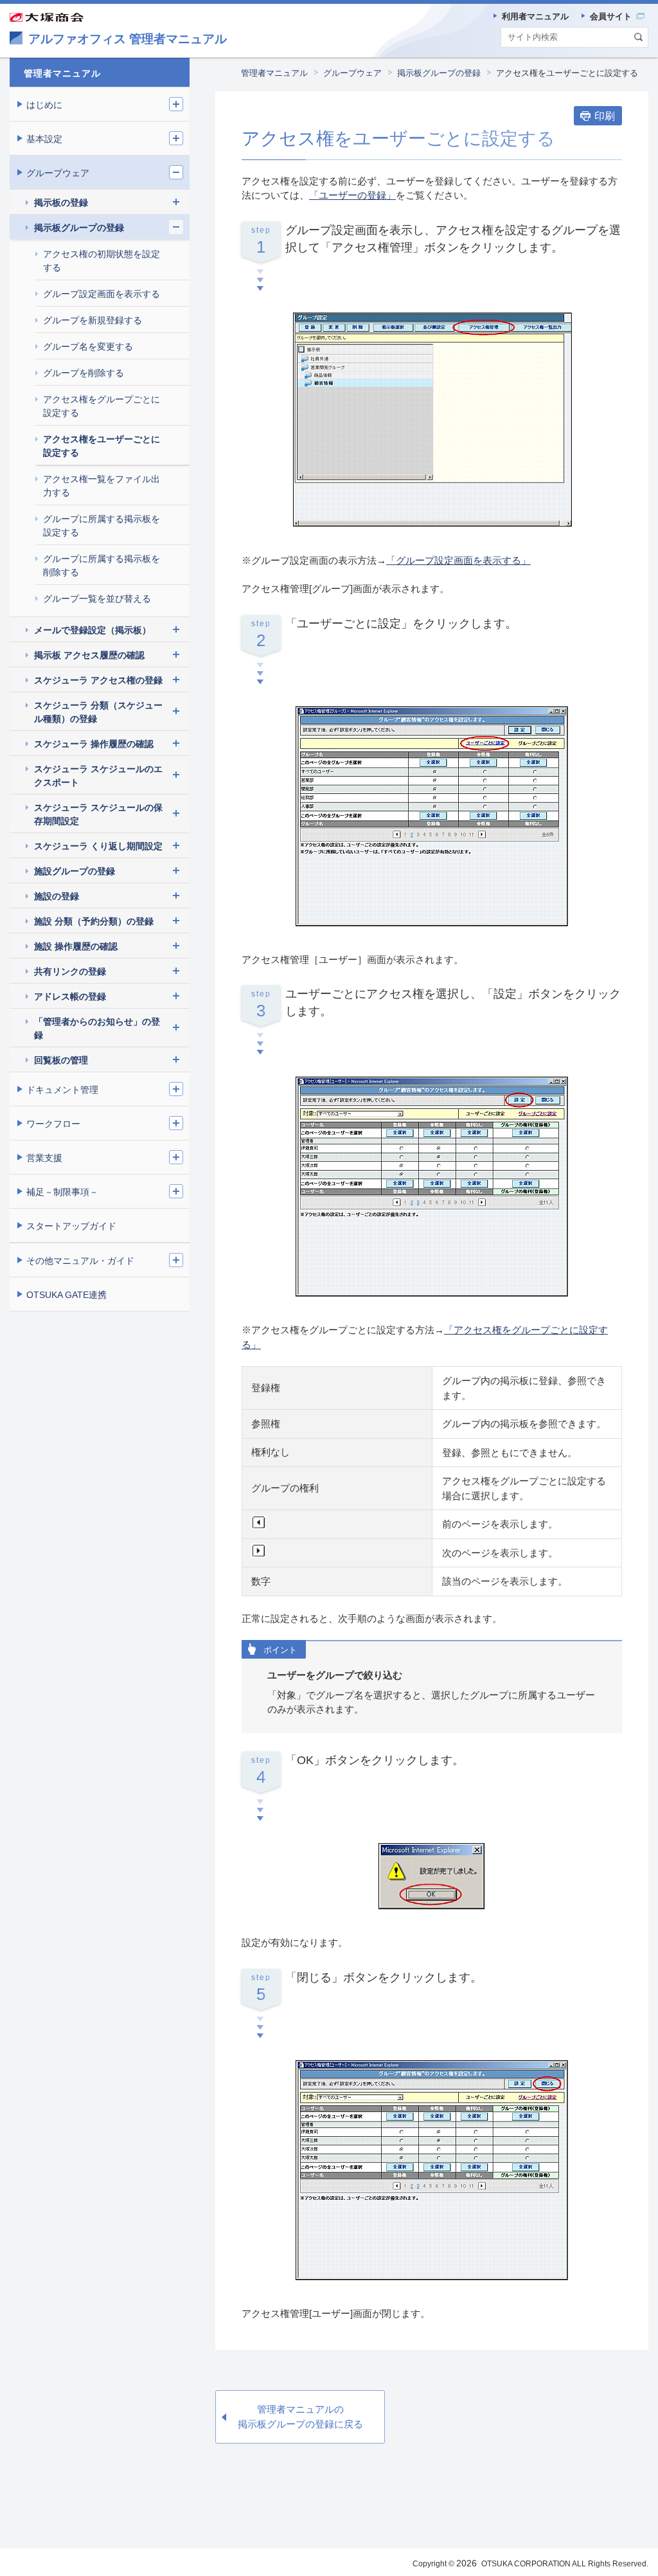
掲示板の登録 (61, 203)
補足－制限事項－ (62, 1192)
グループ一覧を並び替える (97, 599)
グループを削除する (84, 373)
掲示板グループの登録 (439, 73)
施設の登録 (57, 896)
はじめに (44, 105)
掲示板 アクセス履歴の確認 (89, 655)
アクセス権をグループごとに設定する (102, 406)
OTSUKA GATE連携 (67, 1295)
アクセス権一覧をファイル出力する (102, 486)
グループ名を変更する (88, 347)
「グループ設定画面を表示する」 (458, 560)
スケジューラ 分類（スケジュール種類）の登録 (98, 712)
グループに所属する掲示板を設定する (102, 526)
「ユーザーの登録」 (352, 195)
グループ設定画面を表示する (102, 294)
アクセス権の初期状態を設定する (102, 261)
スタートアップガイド (71, 1226)
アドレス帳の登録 (70, 996)
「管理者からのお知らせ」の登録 (97, 1028)
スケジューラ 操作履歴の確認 (94, 744)
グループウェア (352, 73)
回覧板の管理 (61, 1060)
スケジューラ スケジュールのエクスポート (98, 776)
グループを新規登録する (93, 320)
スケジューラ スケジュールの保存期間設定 (98, 814)
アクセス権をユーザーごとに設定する (102, 446)
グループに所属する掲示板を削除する (102, 565)
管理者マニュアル (274, 73)
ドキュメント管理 (62, 1090)
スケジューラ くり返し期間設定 (98, 846)
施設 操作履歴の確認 (76, 946)
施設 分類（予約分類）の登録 (94, 921)
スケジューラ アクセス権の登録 (98, 680)
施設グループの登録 (75, 871)
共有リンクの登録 (70, 971)
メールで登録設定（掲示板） (93, 630)
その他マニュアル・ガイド (80, 1261)
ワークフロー (53, 1124)
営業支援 (44, 1158)
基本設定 (44, 139)
